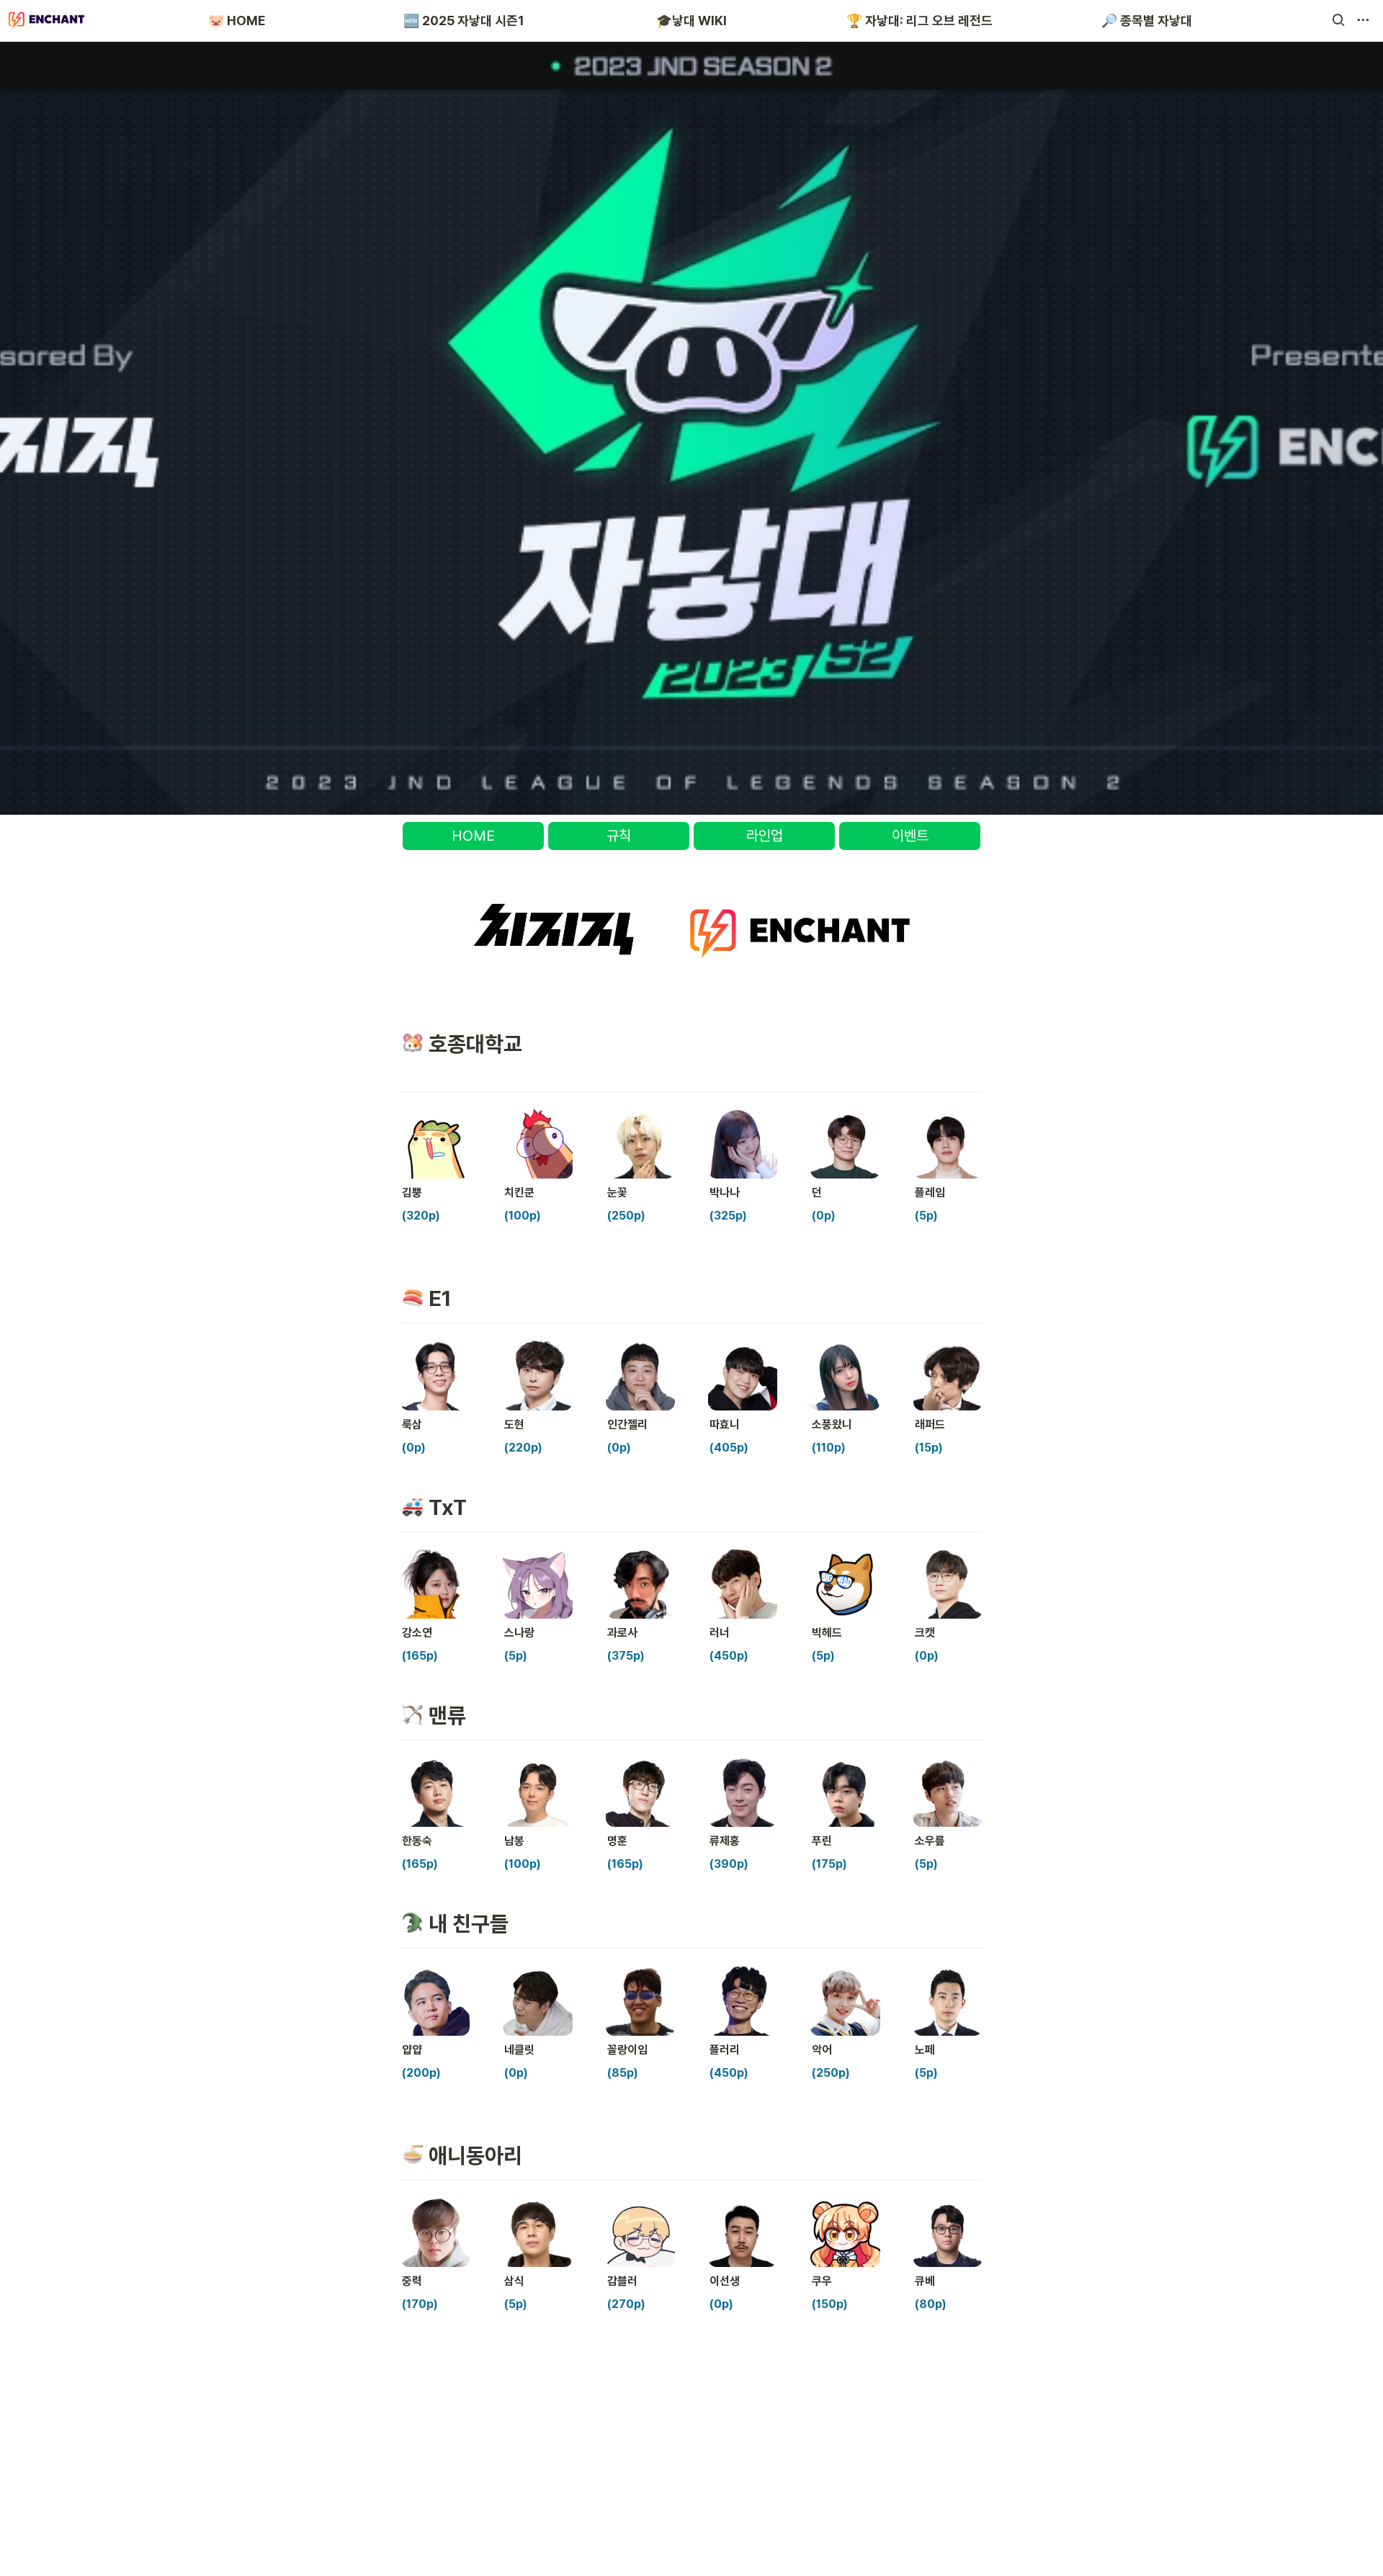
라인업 (765, 836)
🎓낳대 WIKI (691, 21)
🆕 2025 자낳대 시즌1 (464, 21)
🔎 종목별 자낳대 (1147, 21)
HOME (473, 836)
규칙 (619, 836)
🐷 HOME (237, 21)
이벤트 (910, 836)
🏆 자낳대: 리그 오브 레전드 (919, 21)
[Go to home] (46, 20)
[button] (1338, 20)
